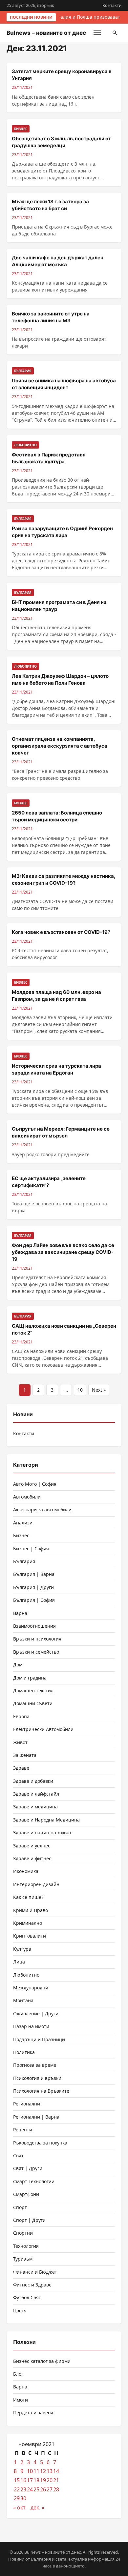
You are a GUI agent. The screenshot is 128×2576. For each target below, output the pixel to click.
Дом (18, 1665)
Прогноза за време (35, 2065)
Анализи (23, 1523)
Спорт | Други (29, 2220)
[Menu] (97, 33)
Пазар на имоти (31, 2026)
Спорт (20, 2207)
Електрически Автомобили (43, 1729)
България (24, 1561)
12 (43, 2471)
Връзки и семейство (36, 1652)
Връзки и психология (37, 1639)
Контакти (112, 5)
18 (36, 2480)
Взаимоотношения (34, 1626)
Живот (20, 1742)
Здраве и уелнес (32, 1846)
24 (30, 2489)
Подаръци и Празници (39, 2039)
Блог (18, 2374)
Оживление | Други (36, 2013)
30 (23, 2498)
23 (23, 2489)
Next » (99, 1390)
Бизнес (21, 1535)
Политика (24, 2052)
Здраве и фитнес (32, 1858)
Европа (21, 1716)
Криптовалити (30, 1936)
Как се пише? (28, 1897)
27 (50, 2489)
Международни (31, 1988)
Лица (19, 1962)
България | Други (33, 1587)
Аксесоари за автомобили (42, 1509)
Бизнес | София (31, 1549)
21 (56, 2480)
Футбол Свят (27, 2297)
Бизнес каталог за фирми (42, 2361)
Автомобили (27, 1497)
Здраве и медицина (35, 1807)
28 (56, 2489)
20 (50, 2480)
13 (50, 2471)
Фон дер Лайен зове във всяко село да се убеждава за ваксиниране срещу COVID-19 (63, 1252)
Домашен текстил (33, 1690)
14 (56, 2471)
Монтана (23, 2000)
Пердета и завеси (33, 2413)
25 (36, 2489)
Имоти (21, 2400)
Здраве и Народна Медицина (46, 1820)
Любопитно (26, 1975)
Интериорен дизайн (36, 1884)
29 (17, 2498)
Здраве (21, 1768)
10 (80, 1390)
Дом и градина (30, 1678)
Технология (26, 2246)
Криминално (28, 1923)
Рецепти (23, 2130)
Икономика (26, 1871)
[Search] (115, 33)
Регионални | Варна (36, 2117)
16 (23, 2480)
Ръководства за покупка (40, 2143)
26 (43, 2489)
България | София (34, 1600)
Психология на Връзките (41, 2091)
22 (17, 2489)
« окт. (20, 2507)
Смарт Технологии (34, 2181)
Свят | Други (28, 2168)
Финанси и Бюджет (35, 2272)
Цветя (20, 2311)
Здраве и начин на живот (42, 1832)
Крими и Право (31, 1910)
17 (30, 2480)
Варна (20, 1613)
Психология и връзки (37, 2078)
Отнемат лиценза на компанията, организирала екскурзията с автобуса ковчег (60, 746)
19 (43, 2480)
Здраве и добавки (33, 1781)
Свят (18, 2155)
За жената (25, 1755)
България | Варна (34, 1574)
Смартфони (26, 2194)
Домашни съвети (33, 1703)
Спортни (23, 2233)
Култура (22, 1949)
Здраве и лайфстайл (36, 1794)
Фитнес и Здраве (32, 2285)
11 (36, 2471)
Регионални (27, 2104)
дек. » (37, 2507)
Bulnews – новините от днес (46, 33)
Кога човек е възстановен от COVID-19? (61, 932)
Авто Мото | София (35, 1484)
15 (17, 2480)
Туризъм (23, 2259)
